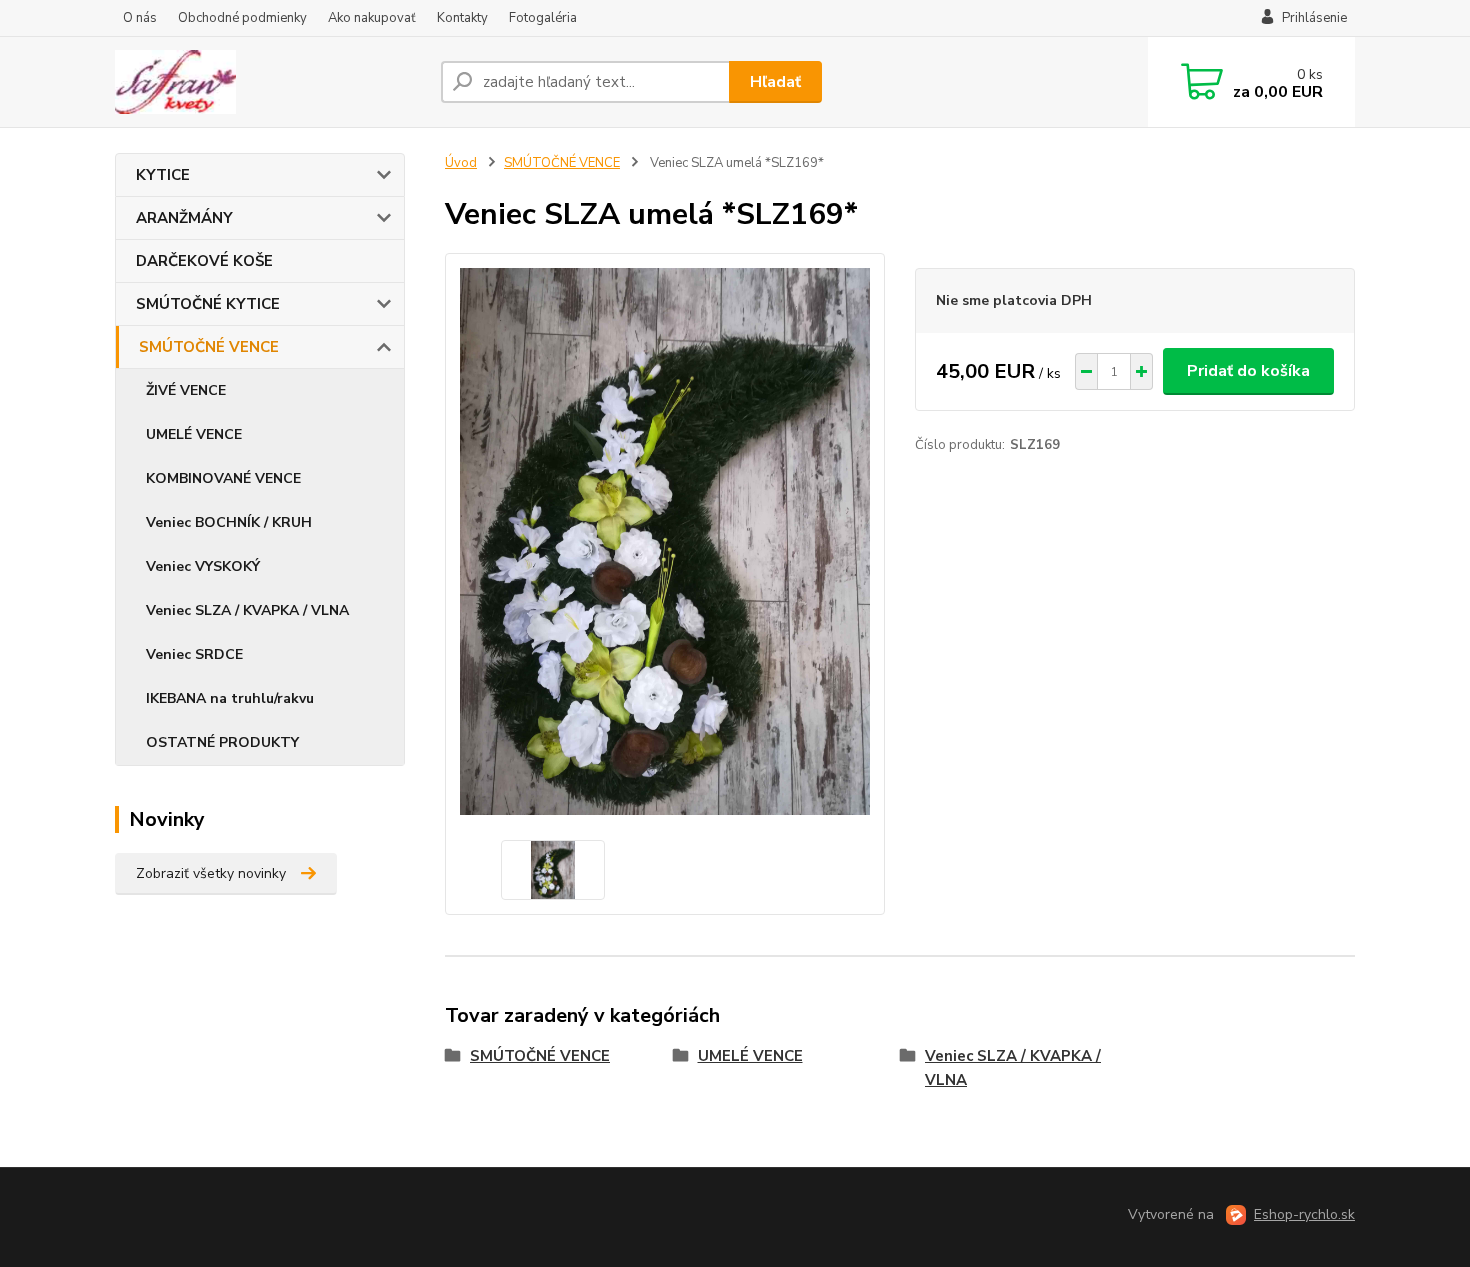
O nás (140, 18)
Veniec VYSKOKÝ (203, 566)
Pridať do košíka (1248, 371)
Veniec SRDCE (194, 654)
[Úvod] (270, 82)
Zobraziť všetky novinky (211, 873)
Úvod (461, 163)
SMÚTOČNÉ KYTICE (208, 304)
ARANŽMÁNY (184, 218)
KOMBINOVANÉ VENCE (223, 478)
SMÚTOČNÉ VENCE (209, 347)
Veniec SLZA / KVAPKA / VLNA (247, 610)
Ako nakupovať (372, 18)
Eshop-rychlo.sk (1304, 1214)
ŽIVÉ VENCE (186, 390)
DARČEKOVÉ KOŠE (204, 261)
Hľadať (775, 82)
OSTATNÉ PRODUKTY (222, 742)
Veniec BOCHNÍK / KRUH (229, 522)
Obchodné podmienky (242, 18)
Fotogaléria (543, 18)
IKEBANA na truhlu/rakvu (230, 698)
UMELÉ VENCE (194, 434)
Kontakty (462, 18)
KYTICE (163, 175)
